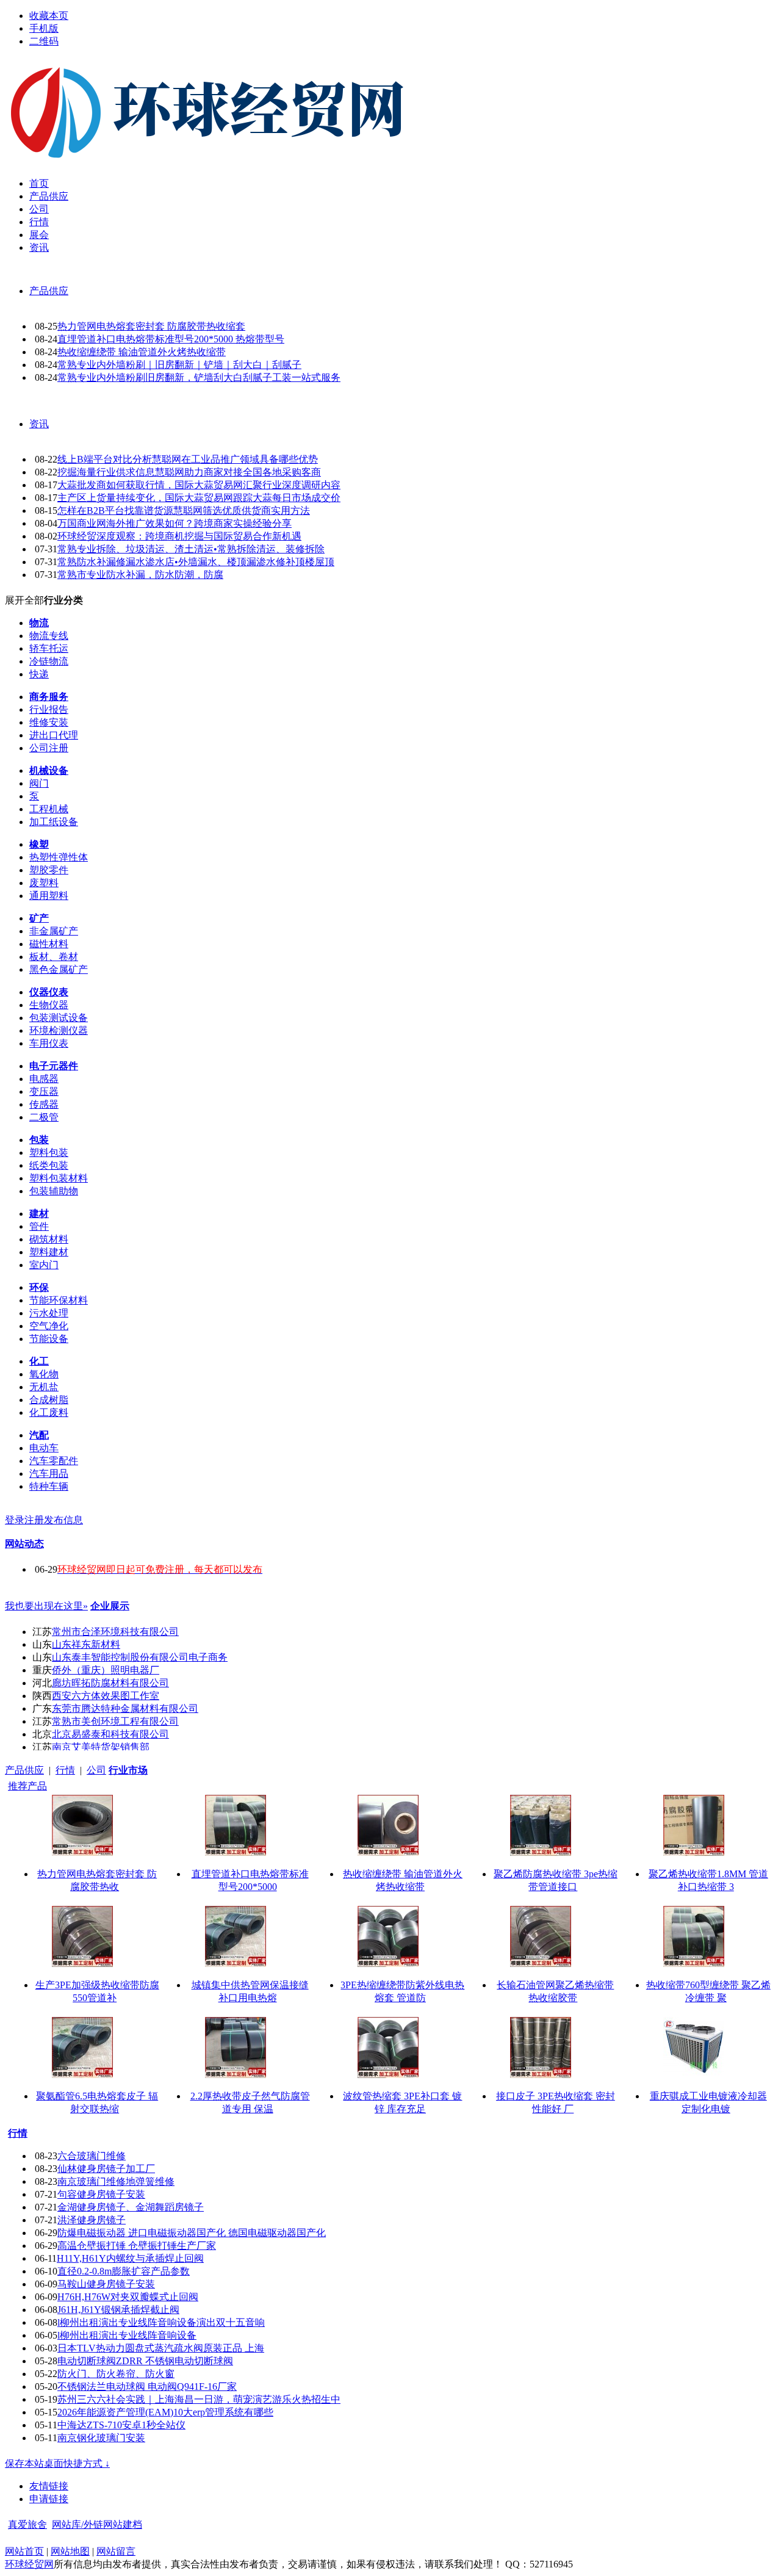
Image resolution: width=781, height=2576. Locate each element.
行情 (65, 1770)
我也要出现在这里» (46, 1606)
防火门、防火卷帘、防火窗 (116, 2374)
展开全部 (24, 600)
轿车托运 (49, 648)
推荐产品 (27, 1786)
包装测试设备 (59, 1018)
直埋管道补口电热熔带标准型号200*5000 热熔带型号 (171, 339)
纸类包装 (49, 1165)
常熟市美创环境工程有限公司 (115, 1721)
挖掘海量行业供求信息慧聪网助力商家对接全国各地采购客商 (189, 472)
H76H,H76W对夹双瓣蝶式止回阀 (128, 2297)
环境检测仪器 (59, 1030)
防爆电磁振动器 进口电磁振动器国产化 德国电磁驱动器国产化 (192, 2233)
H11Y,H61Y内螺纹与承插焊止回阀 (130, 2258)
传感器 (44, 1104)
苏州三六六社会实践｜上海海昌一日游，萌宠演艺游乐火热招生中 (199, 2399)
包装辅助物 (54, 1191)
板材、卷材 (54, 957)
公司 (96, 1770)
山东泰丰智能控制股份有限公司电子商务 (140, 1657)
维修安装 (49, 722)
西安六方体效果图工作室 (106, 1696)
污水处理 (49, 1313)
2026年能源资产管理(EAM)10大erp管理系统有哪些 (165, 2412)
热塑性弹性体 (59, 857)
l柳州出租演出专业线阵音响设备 (127, 2335)
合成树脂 (49, 1400)
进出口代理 (54, 735)
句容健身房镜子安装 (101, 2194)
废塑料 (44, 883)
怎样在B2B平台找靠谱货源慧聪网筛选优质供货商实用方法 (184, 511)
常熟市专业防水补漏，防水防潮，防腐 (140, 575)
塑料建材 (49, 1252)
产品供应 (49, 291)
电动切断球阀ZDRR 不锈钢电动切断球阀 (145, 2361)
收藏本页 (49, 16)
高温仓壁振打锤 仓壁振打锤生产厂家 (137, 2246)
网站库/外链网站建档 (97, 2524)
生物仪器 (49, 1005)
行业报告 (49, 709)
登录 (15, 1520)
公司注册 (49, 748)
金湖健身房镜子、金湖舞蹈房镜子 (131, 2207)
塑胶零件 (49, 870)
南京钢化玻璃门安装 (101, 2438)
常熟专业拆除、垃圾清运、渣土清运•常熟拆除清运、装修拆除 (191, 549)
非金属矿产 (54, 931)
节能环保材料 (59, 1300)
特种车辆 (49, 1486)
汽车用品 (49, 1474)
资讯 (39, 424)
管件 (39, 1226)
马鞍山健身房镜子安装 (106, 2284)
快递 (39, 674)
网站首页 (24, 2551)
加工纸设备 (54, 822)
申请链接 (49, 2499)
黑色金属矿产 (59, 969)
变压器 (44, 1091)
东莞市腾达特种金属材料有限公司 (125, 1708)
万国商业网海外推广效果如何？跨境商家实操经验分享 (175, 523)
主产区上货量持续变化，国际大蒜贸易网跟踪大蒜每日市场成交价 (199, 498)
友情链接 (49, 2486)
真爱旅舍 (27, 2524)
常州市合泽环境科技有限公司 (115, 1632)
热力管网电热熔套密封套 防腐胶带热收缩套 (151, 326)
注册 (34, 1520)
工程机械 (49, 809)
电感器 (44, 1079)
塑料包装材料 (59, 1178)
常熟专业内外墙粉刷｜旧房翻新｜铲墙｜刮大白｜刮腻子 (179, 365)
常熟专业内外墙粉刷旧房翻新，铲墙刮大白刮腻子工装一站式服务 (199, 377)
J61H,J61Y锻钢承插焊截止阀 (118, 2310)
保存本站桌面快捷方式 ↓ (57, 2463)
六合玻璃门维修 (92, 2156)
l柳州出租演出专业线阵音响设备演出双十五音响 (161, 2322)
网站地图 (70, 2551)
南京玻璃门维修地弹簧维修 (116, 2181)
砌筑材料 (49, 1239)
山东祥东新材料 (86, 1644)
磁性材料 (49, 944)
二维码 (44, 41)
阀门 (39, 783)
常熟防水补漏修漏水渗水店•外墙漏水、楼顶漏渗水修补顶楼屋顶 (196, 562)
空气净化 (49, 1326)
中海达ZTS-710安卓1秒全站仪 (121, 2425)
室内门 (44, 1265)
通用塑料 (49, 896)
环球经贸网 (29, 2564)
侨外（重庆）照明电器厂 (106, 1670)
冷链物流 (49, 661)
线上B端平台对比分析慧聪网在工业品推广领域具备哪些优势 (188, 459)
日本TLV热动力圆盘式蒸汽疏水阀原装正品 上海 (161, 2348)
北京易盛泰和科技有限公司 (110, 1734)
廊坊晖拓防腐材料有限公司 (110, 1683)
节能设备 (49, 1339)
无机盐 (44, 1387)
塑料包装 (49, 1153)
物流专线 (49, 636)
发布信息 (63, 1520)
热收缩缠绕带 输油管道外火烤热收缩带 (142, 352)
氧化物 (44, 1374)
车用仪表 (49, 1043)
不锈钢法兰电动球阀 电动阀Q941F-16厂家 (147, 2387)
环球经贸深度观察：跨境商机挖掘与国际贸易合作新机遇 (179, 536)
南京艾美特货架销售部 (101, 1747)
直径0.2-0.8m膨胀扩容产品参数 (124, 2271)
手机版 (44, 28)
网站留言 (116, 2551)
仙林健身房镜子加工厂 (106, 2169)
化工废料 (49, 1412)
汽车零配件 (54, 1461)
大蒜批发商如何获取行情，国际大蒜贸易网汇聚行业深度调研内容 (199, 485)
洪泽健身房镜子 (92, 2220)
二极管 (44, 1117)
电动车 (44, 1448)
